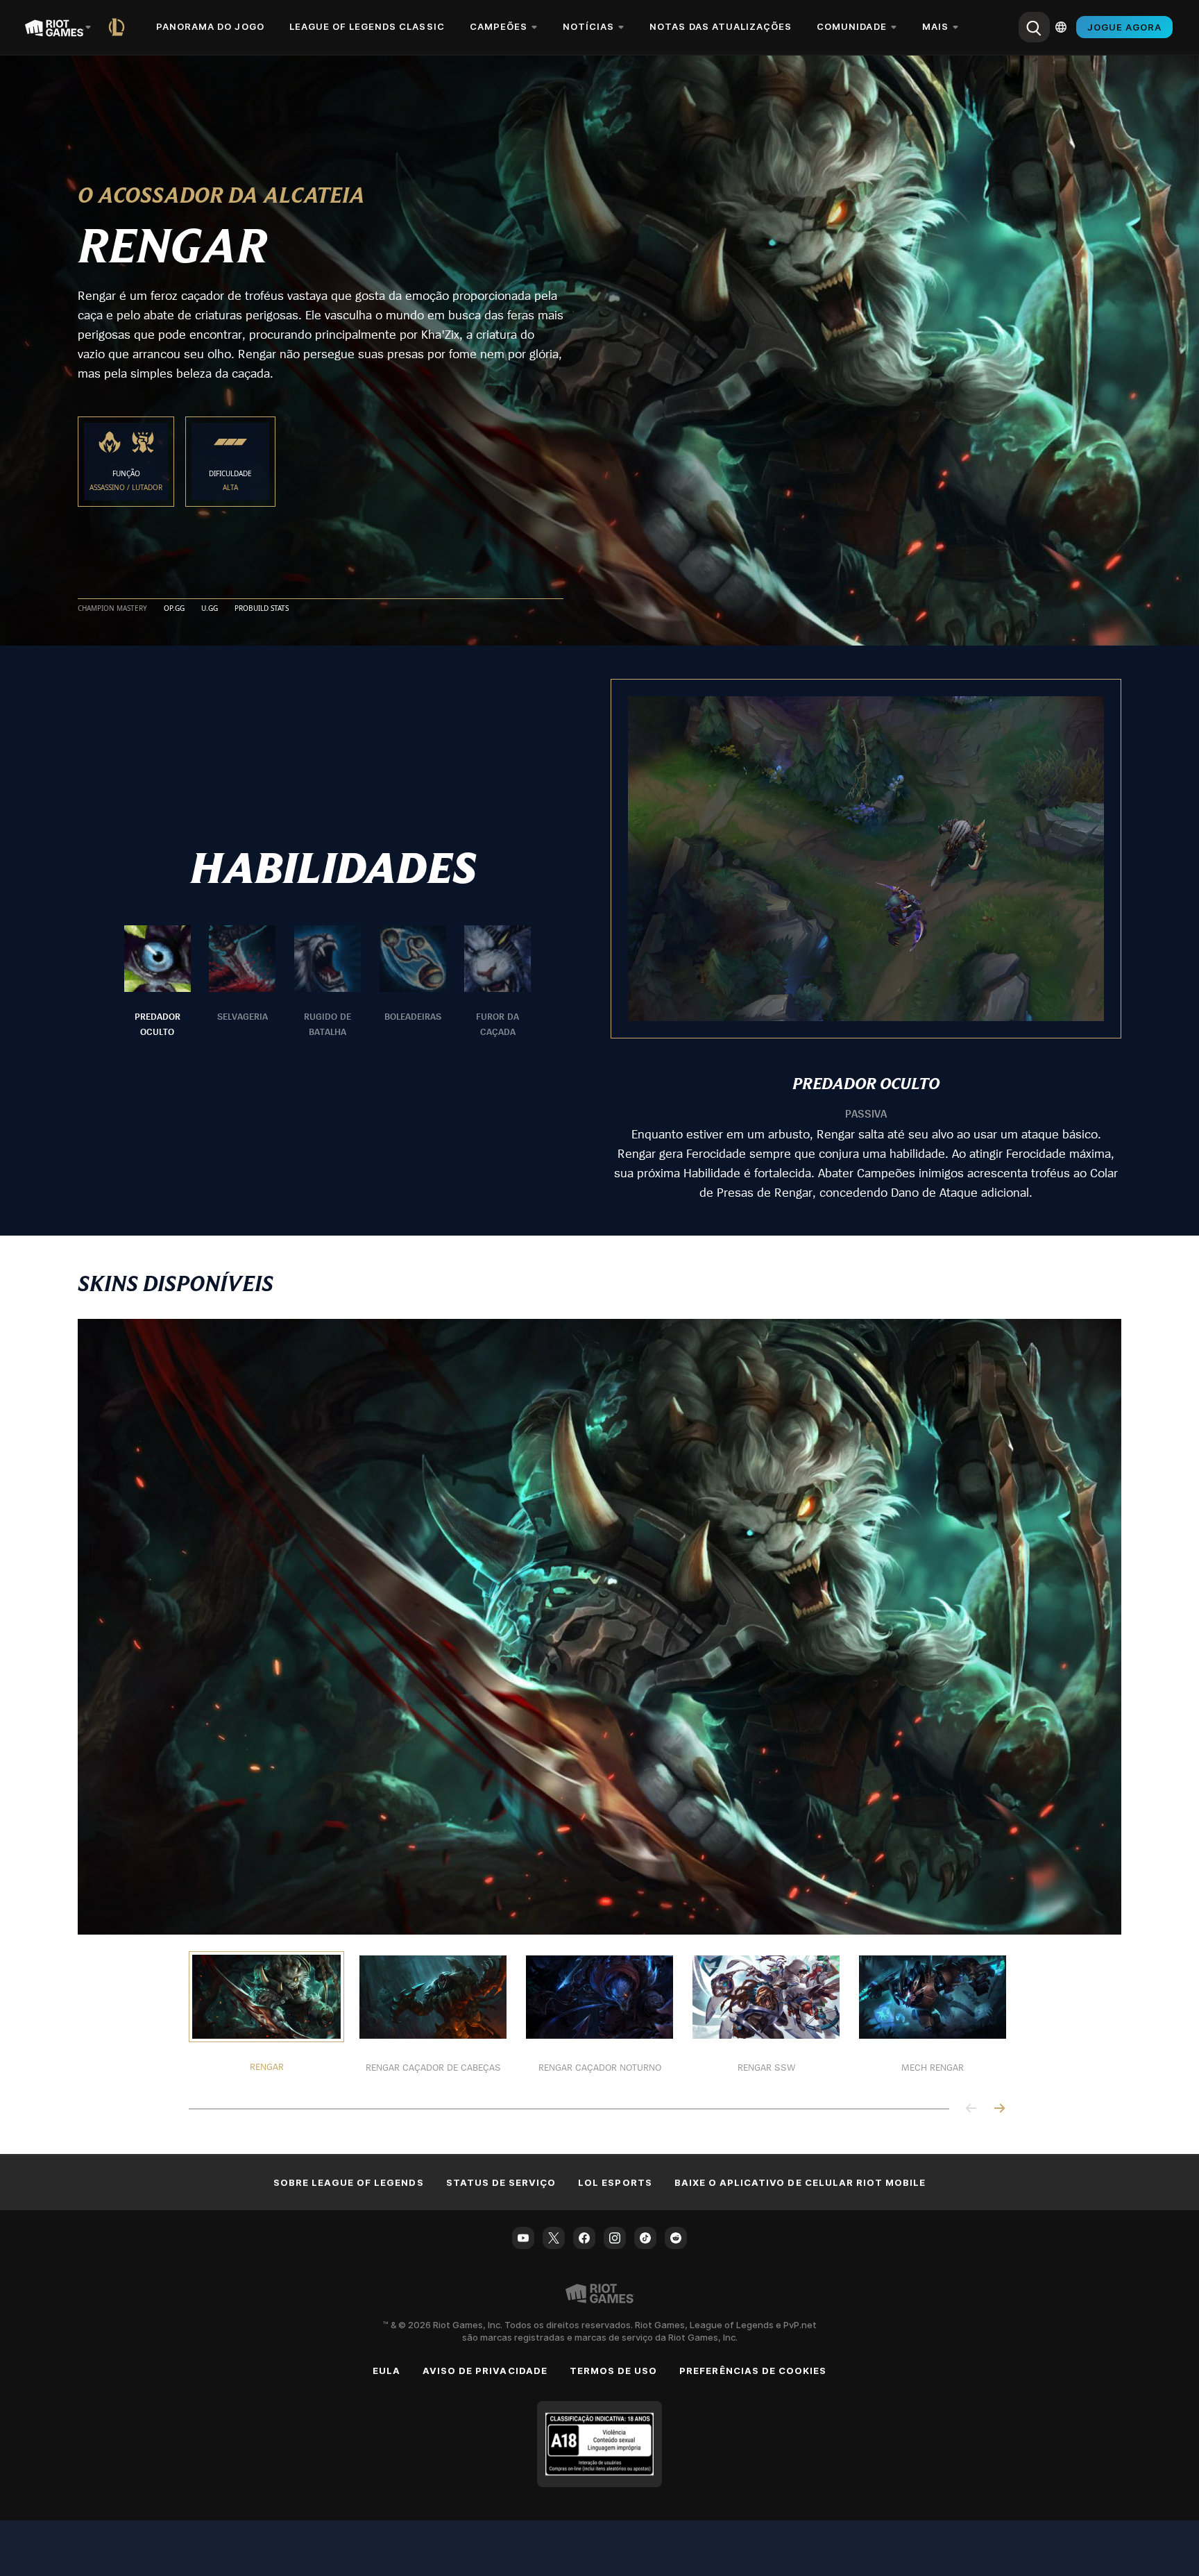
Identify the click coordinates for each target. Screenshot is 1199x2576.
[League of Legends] (119, 27)
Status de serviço (501, 2182)
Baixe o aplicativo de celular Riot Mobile (800, 2182)
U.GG (210, 609)
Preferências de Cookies (753, 2371)
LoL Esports (615, 2182)
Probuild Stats (262, 609)
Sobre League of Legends (349, 2182)
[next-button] (999, 2109)
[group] (328, 982)
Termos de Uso (614, 2371)
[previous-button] (971, 2109)
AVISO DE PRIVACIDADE (485, 2371)
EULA (386, 2371)
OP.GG (174, 609)
